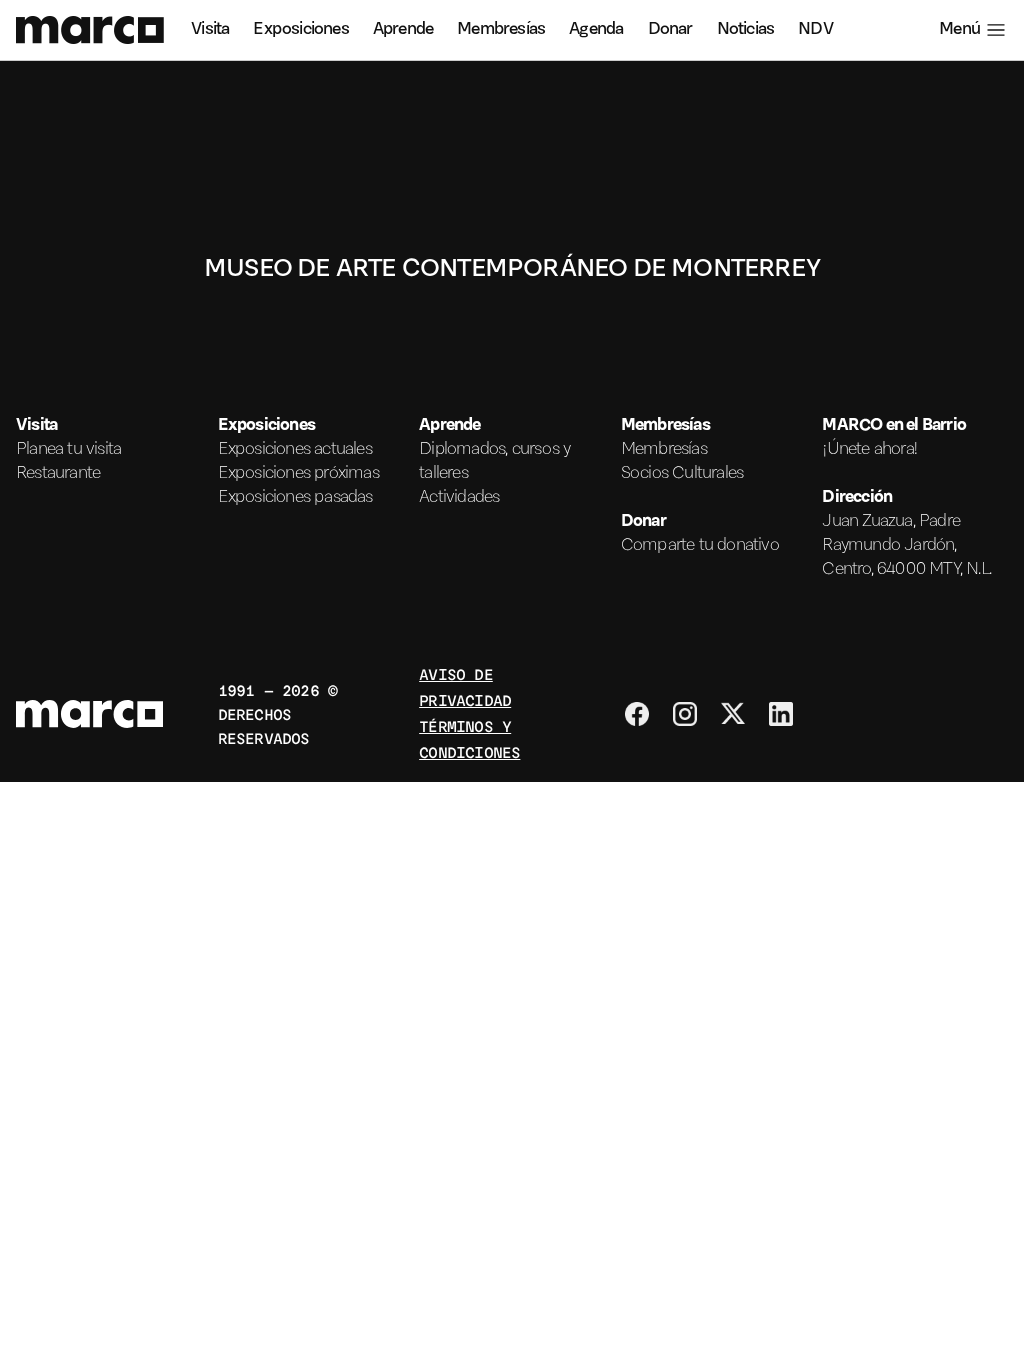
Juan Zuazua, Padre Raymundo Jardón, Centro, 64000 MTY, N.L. (906, 546)
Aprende (403, 30)
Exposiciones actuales (295, 450)
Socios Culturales (682, 474)
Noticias (746, 30)
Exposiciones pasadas (295, 498)
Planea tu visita (68, 450)
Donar (670, 30)
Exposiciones (300, 30)
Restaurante (58, 474)
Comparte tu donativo (700, 546)
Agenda (596, 30)
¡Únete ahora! (870, 450)
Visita (210, 30)
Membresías (501, 30)
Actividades (459, 498)
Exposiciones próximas (298, 474)
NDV (815, 30)
